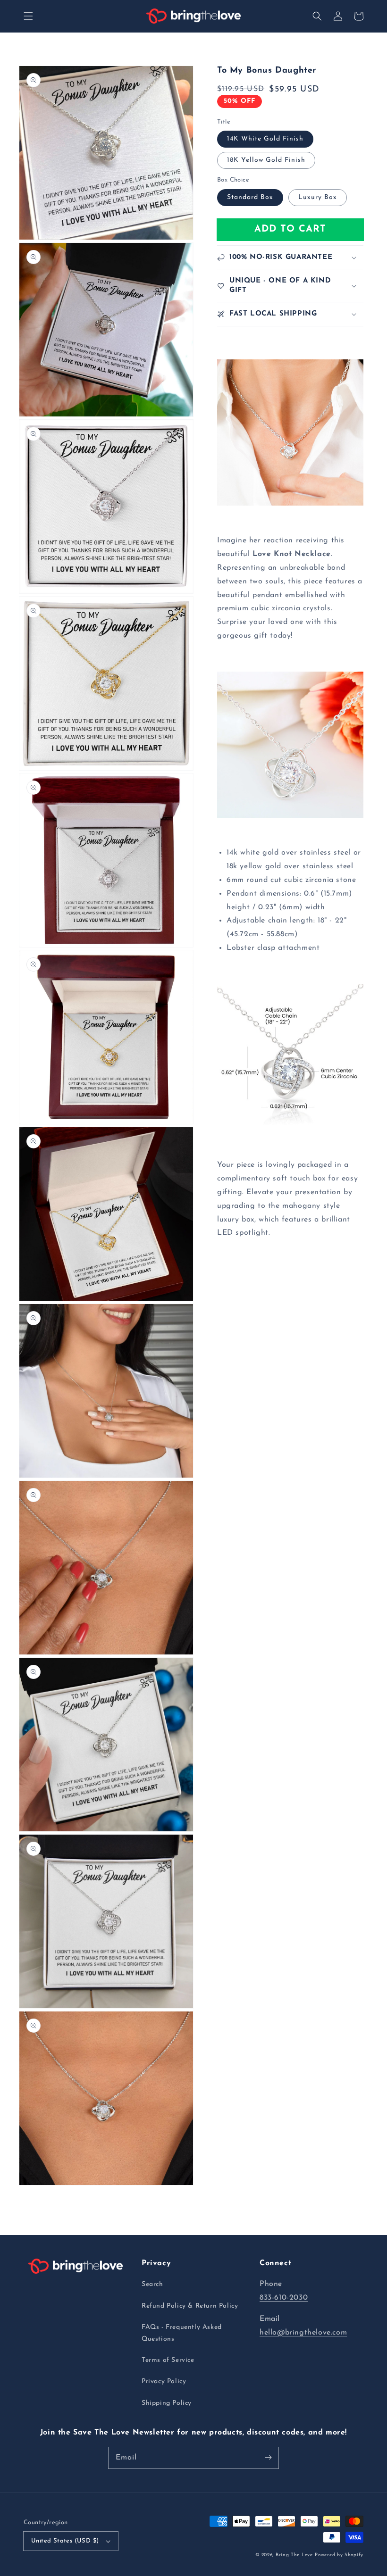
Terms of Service (168, 2360)
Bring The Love (294, 2555)
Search (152, 2284)
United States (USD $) (65, 2541)
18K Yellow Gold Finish (266, 160)
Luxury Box (318, 197)
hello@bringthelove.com (303, 2333)
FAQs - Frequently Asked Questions (182, 2333)
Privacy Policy (164, 2381)
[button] (28, 16)
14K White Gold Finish (265, 139)
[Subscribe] (268, 2458)
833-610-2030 (284, 2298)
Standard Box (250, 197)
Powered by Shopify (339, 2555)
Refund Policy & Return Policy (190, 2306)
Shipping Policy (167, 2403)
